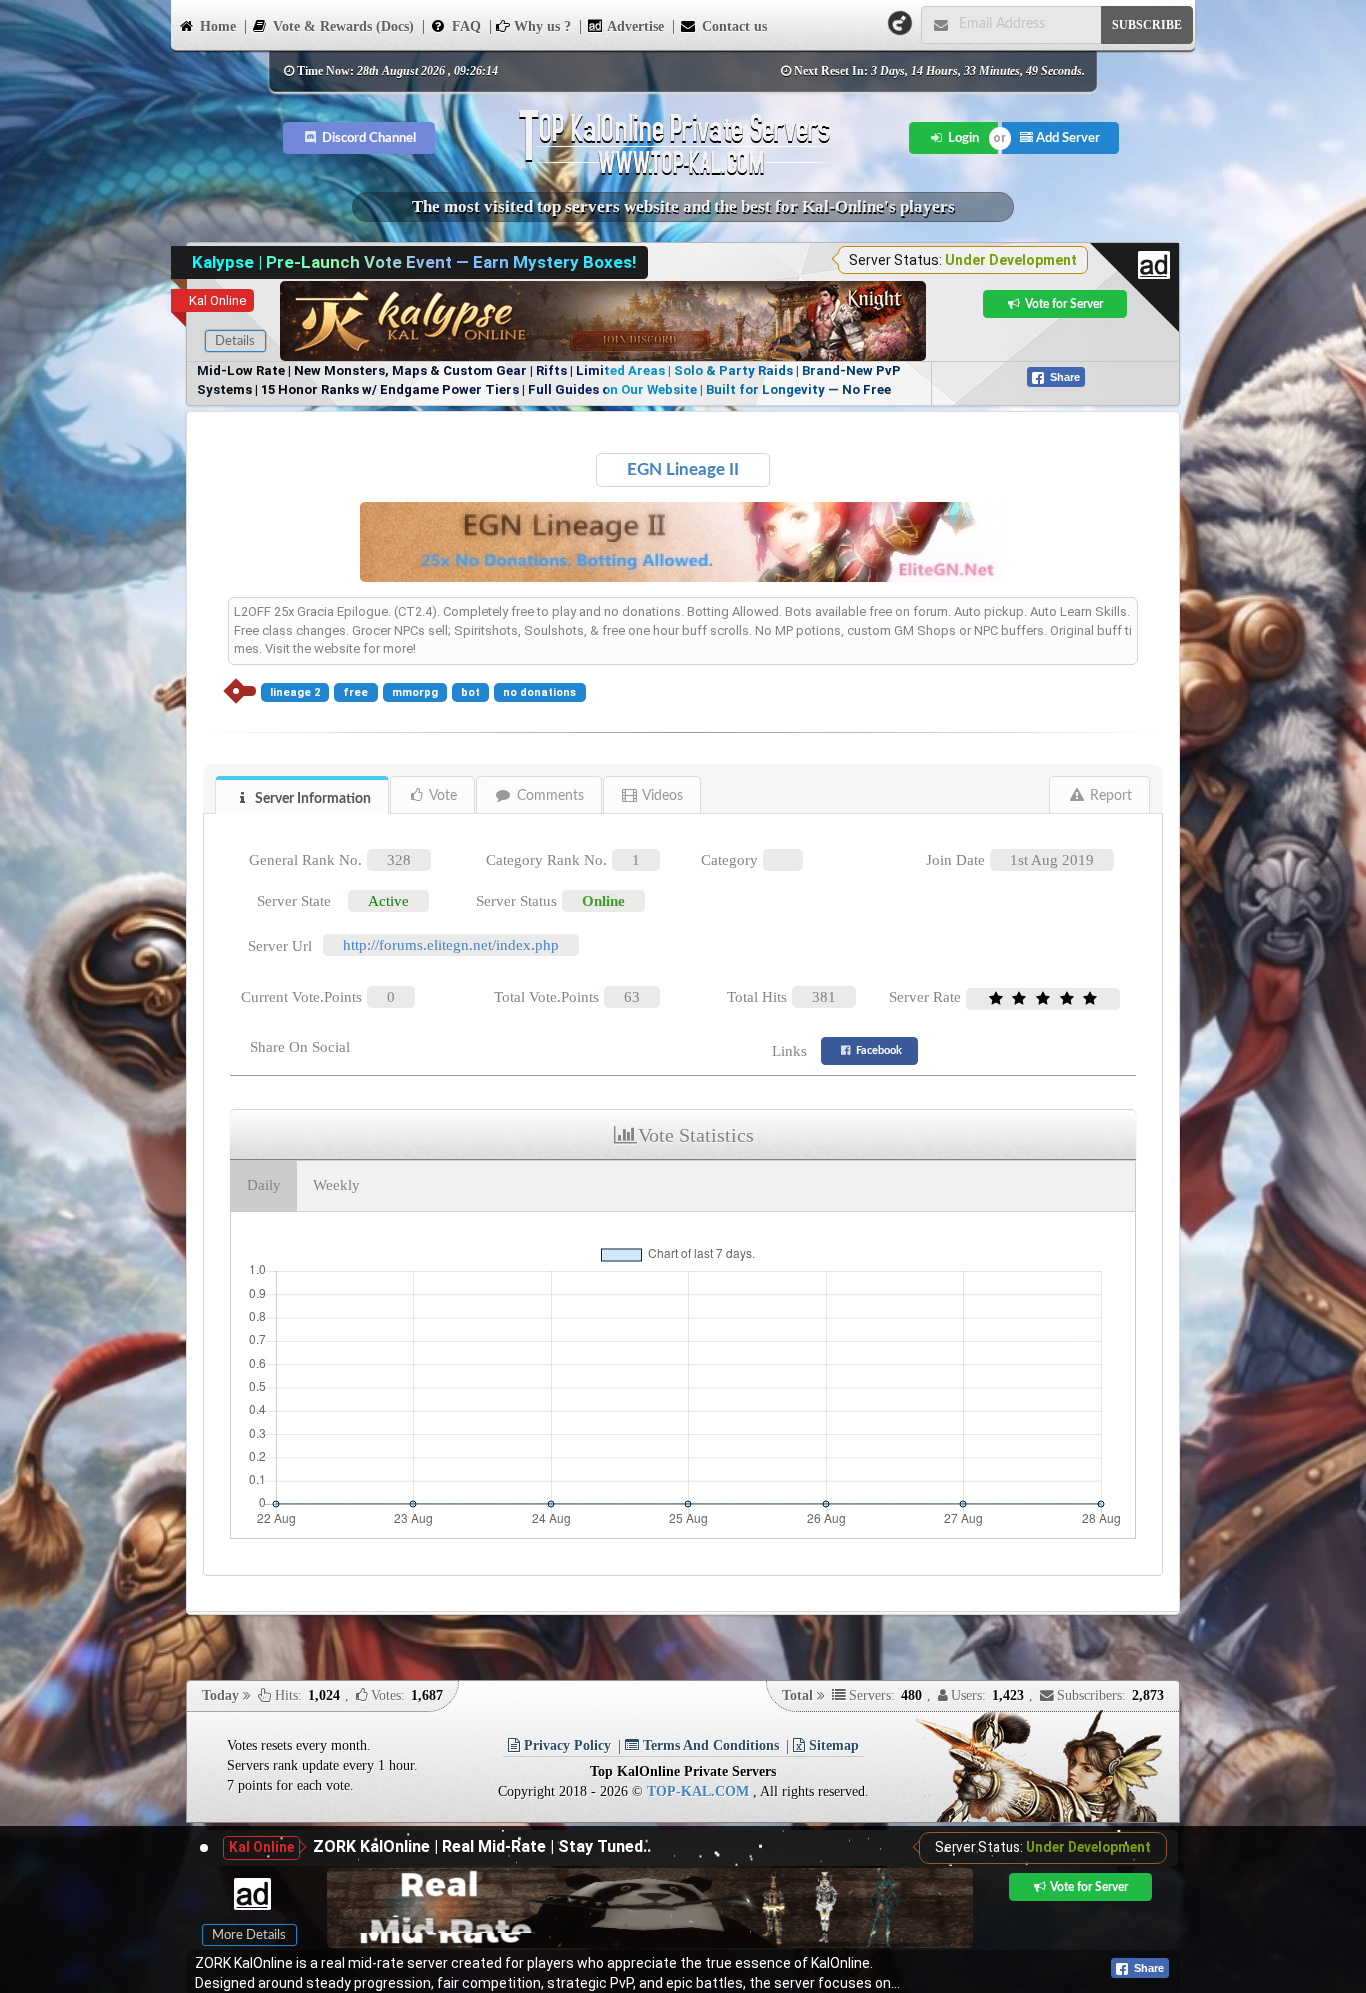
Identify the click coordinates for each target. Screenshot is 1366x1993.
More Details (249, 1935)
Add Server (1066, 138)
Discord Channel (367, 138)
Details (235, 341)
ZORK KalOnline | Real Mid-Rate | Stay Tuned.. (482, 1846)
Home (216, 26)
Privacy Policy (565, 1745)
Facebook (877, 1050)
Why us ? (540, 26)
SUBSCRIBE (1147, 25)
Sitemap (832, 1745)
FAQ (464, 26)
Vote (441, 796)
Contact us (732, 26)
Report (1109, 796)
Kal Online (217, 300)
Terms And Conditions (709, 1745)
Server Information (311, 799)
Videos (661, 796)
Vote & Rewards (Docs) (341, 26)
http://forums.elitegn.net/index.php (451, 945)
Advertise (634, 26)
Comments (548, 796)
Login (962, 138)
